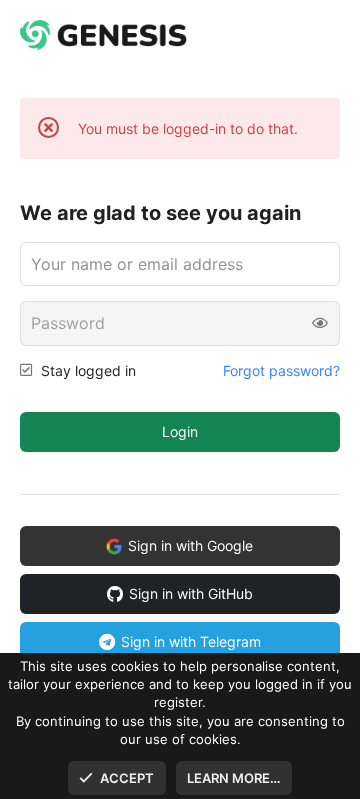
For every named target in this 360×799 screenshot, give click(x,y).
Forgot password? (281, 370)
